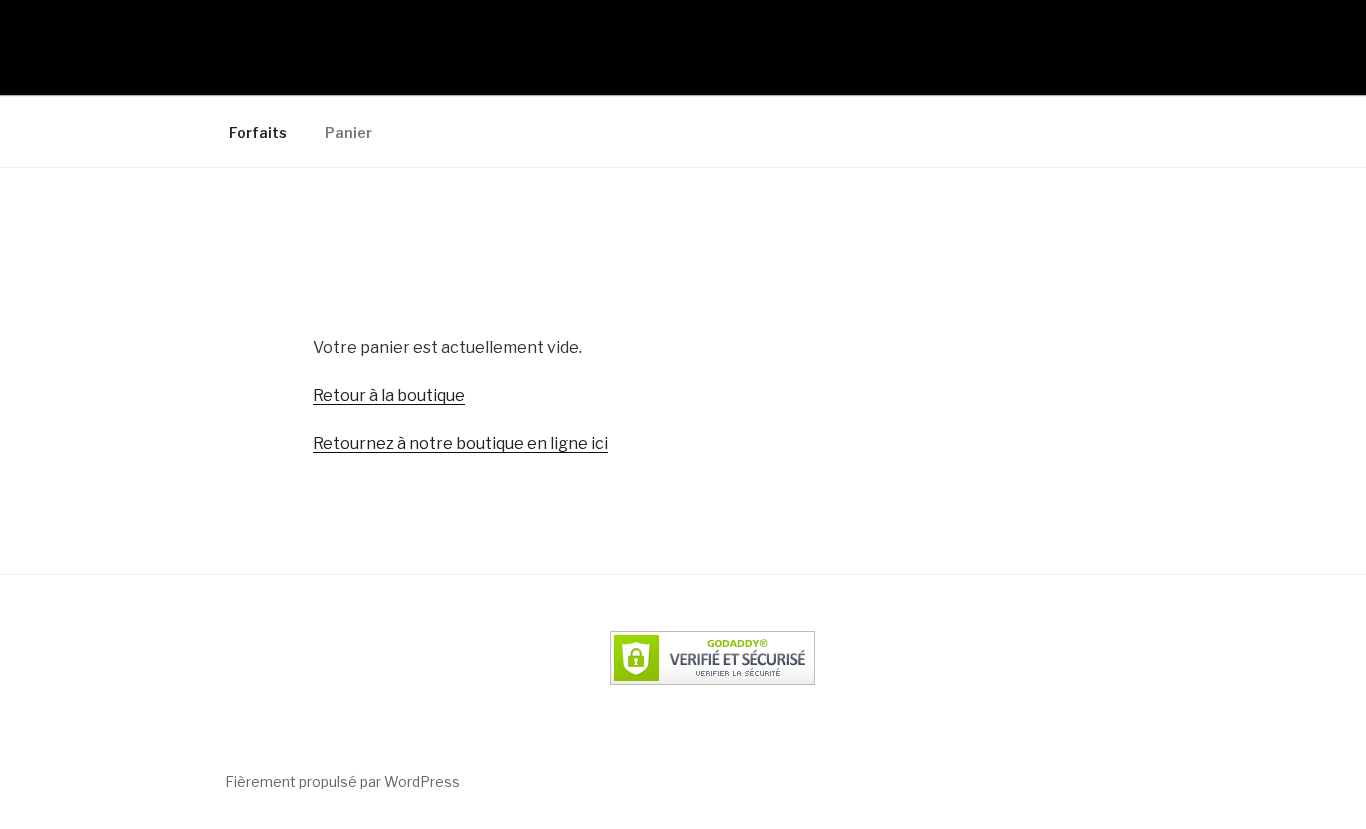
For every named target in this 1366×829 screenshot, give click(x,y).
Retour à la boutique (389, 395)
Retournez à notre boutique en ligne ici (460, 443)
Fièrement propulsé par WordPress (342, 781)
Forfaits (258, 132)
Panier (348, 132)
